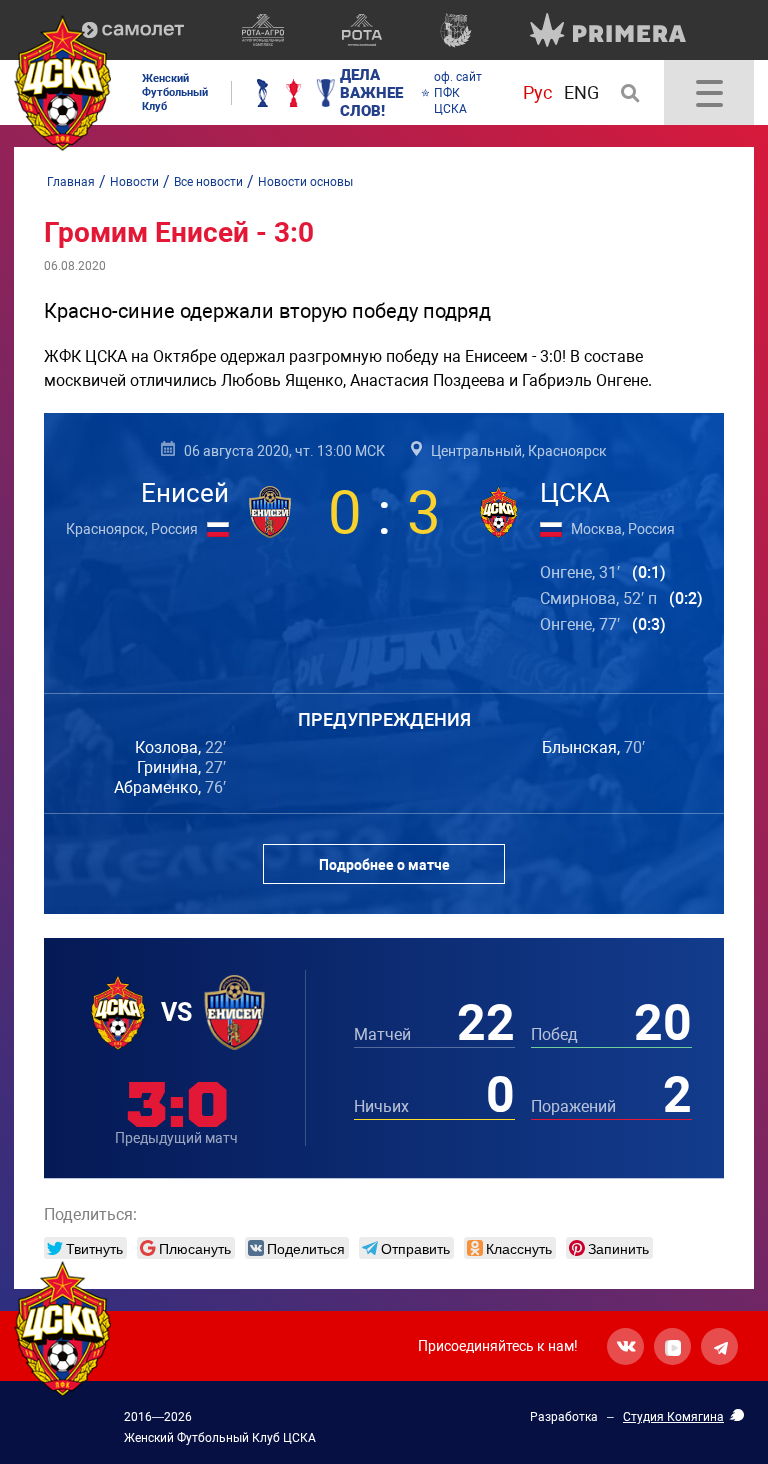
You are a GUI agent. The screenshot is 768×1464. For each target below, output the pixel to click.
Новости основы (305, 182)
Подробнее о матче (384, 865)
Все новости (208, 182)
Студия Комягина (673, 1417)
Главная (71, 182)
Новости (134, 182)
